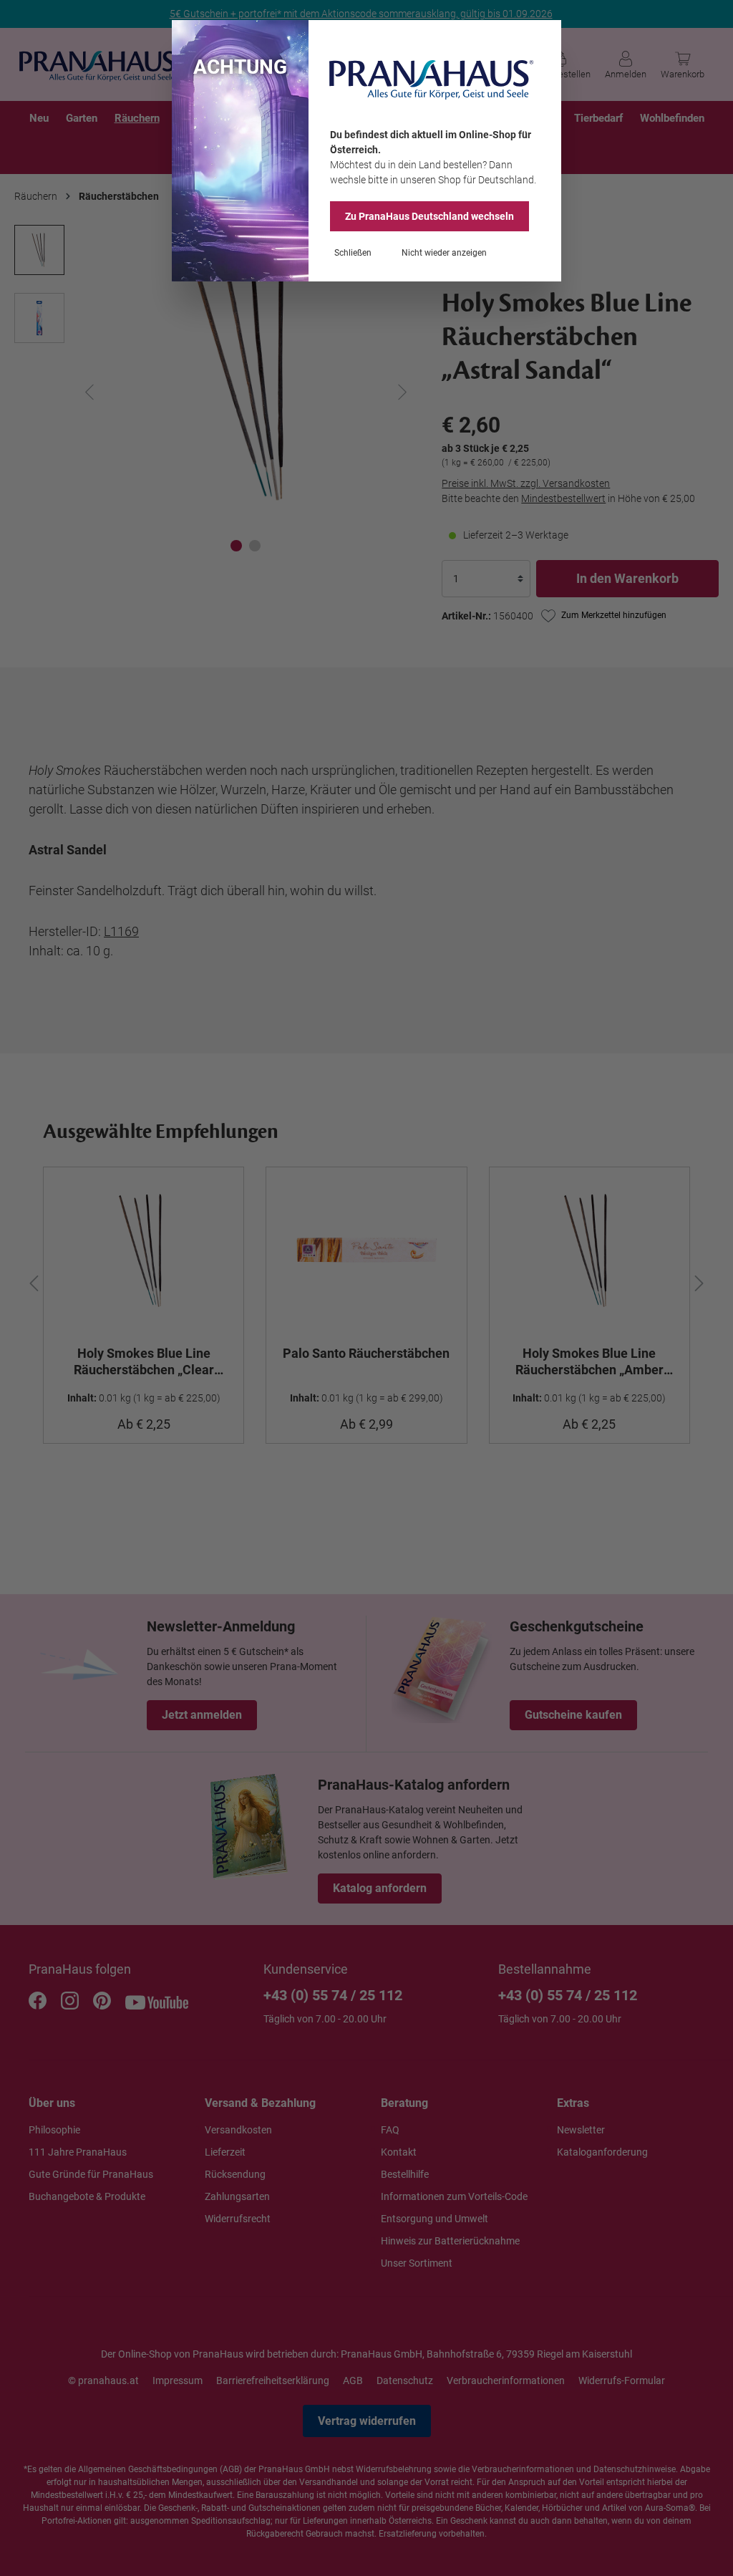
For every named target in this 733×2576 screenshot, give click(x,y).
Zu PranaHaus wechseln (429, 216)
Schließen (353, 253)
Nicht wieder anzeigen (444, 253)
